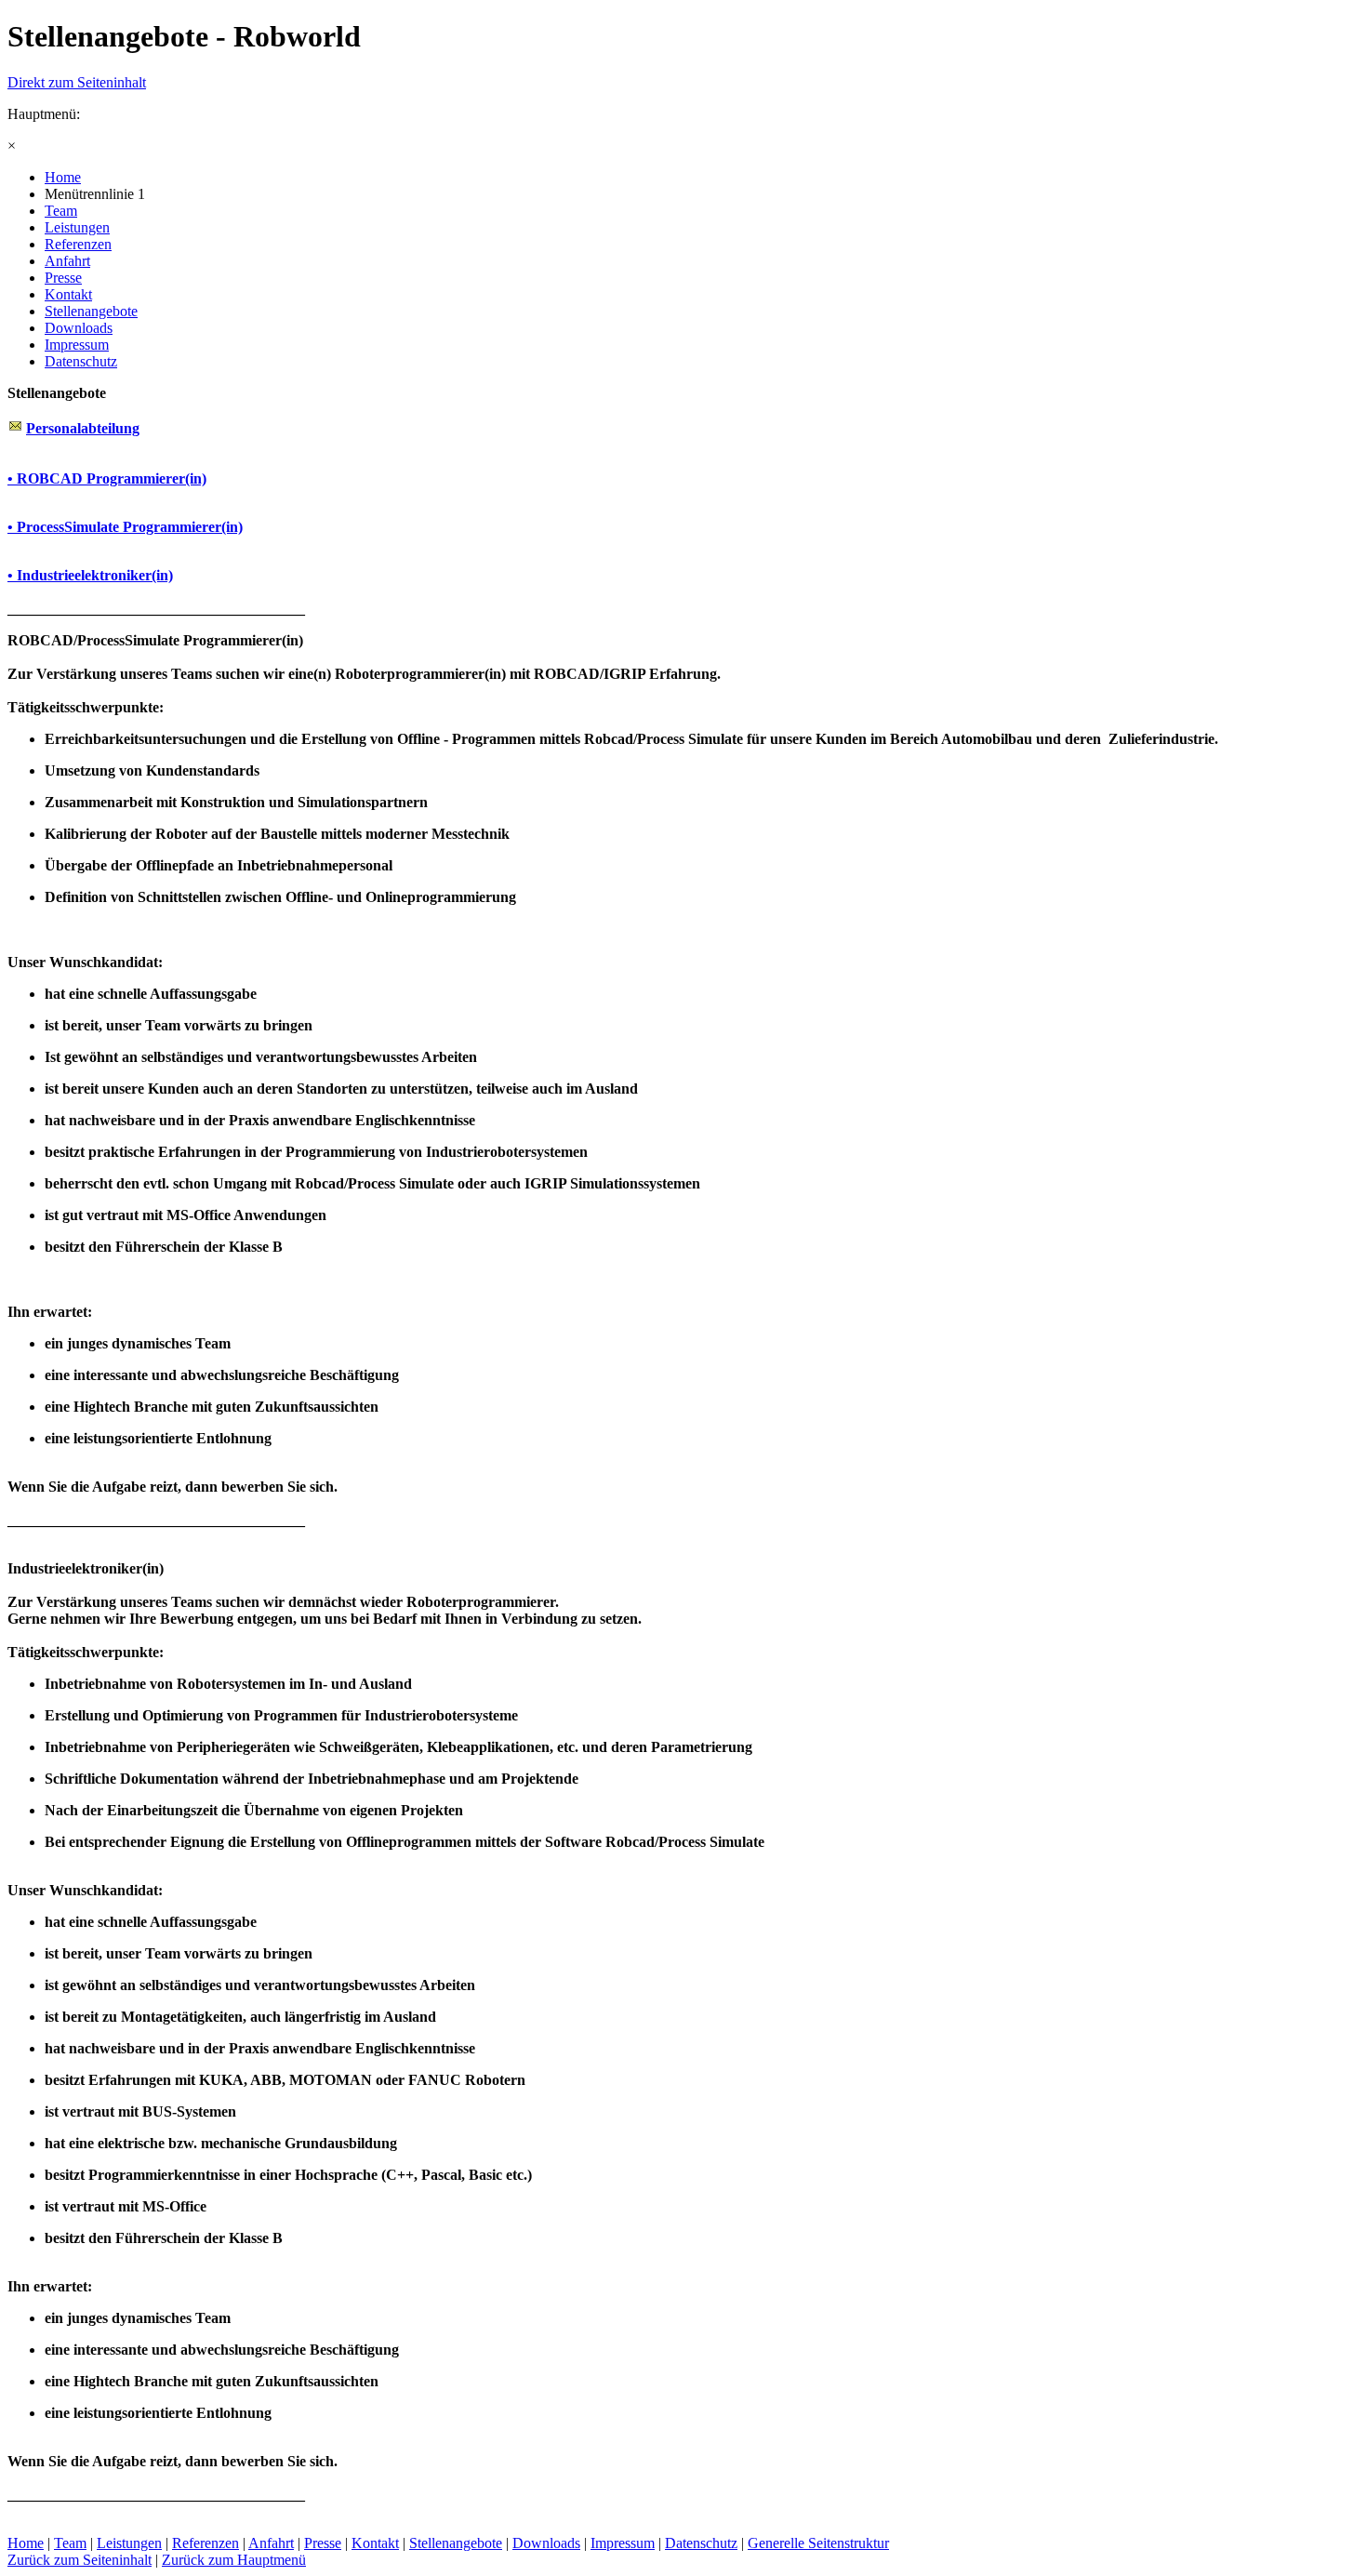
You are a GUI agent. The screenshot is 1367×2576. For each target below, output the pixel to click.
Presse (323, 2543)
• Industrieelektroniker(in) (90, 575)
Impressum (623, 2543)
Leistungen (129, 2543)
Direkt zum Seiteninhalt (77, 82)
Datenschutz (701, 2543)
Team (70, 2543)
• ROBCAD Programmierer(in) (107, 478)
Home (26, 2543)
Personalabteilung (83, 428)
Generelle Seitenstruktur (818, 2543)
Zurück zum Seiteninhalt (80, 2560)
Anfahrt (271, 2543)
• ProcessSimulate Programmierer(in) (125, 527)
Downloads (546, 2543)
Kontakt (375, 2543)
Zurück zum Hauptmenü (234, 2560)
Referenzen (206, 2543)
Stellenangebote (456, 2543)
